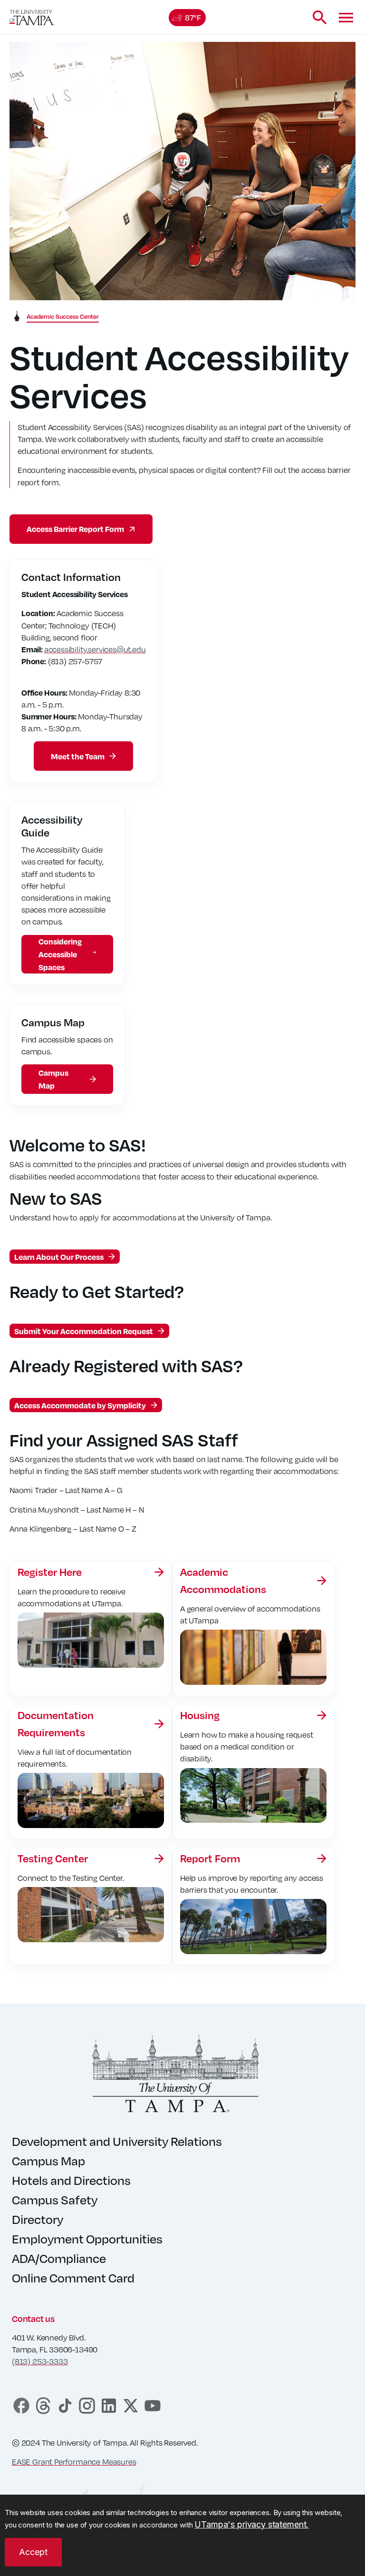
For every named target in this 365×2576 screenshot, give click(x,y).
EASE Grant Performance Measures (74, 2462)
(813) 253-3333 (40, 2361)
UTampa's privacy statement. (251, 2524)
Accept (33, 2552)
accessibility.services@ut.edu (95, 649)
